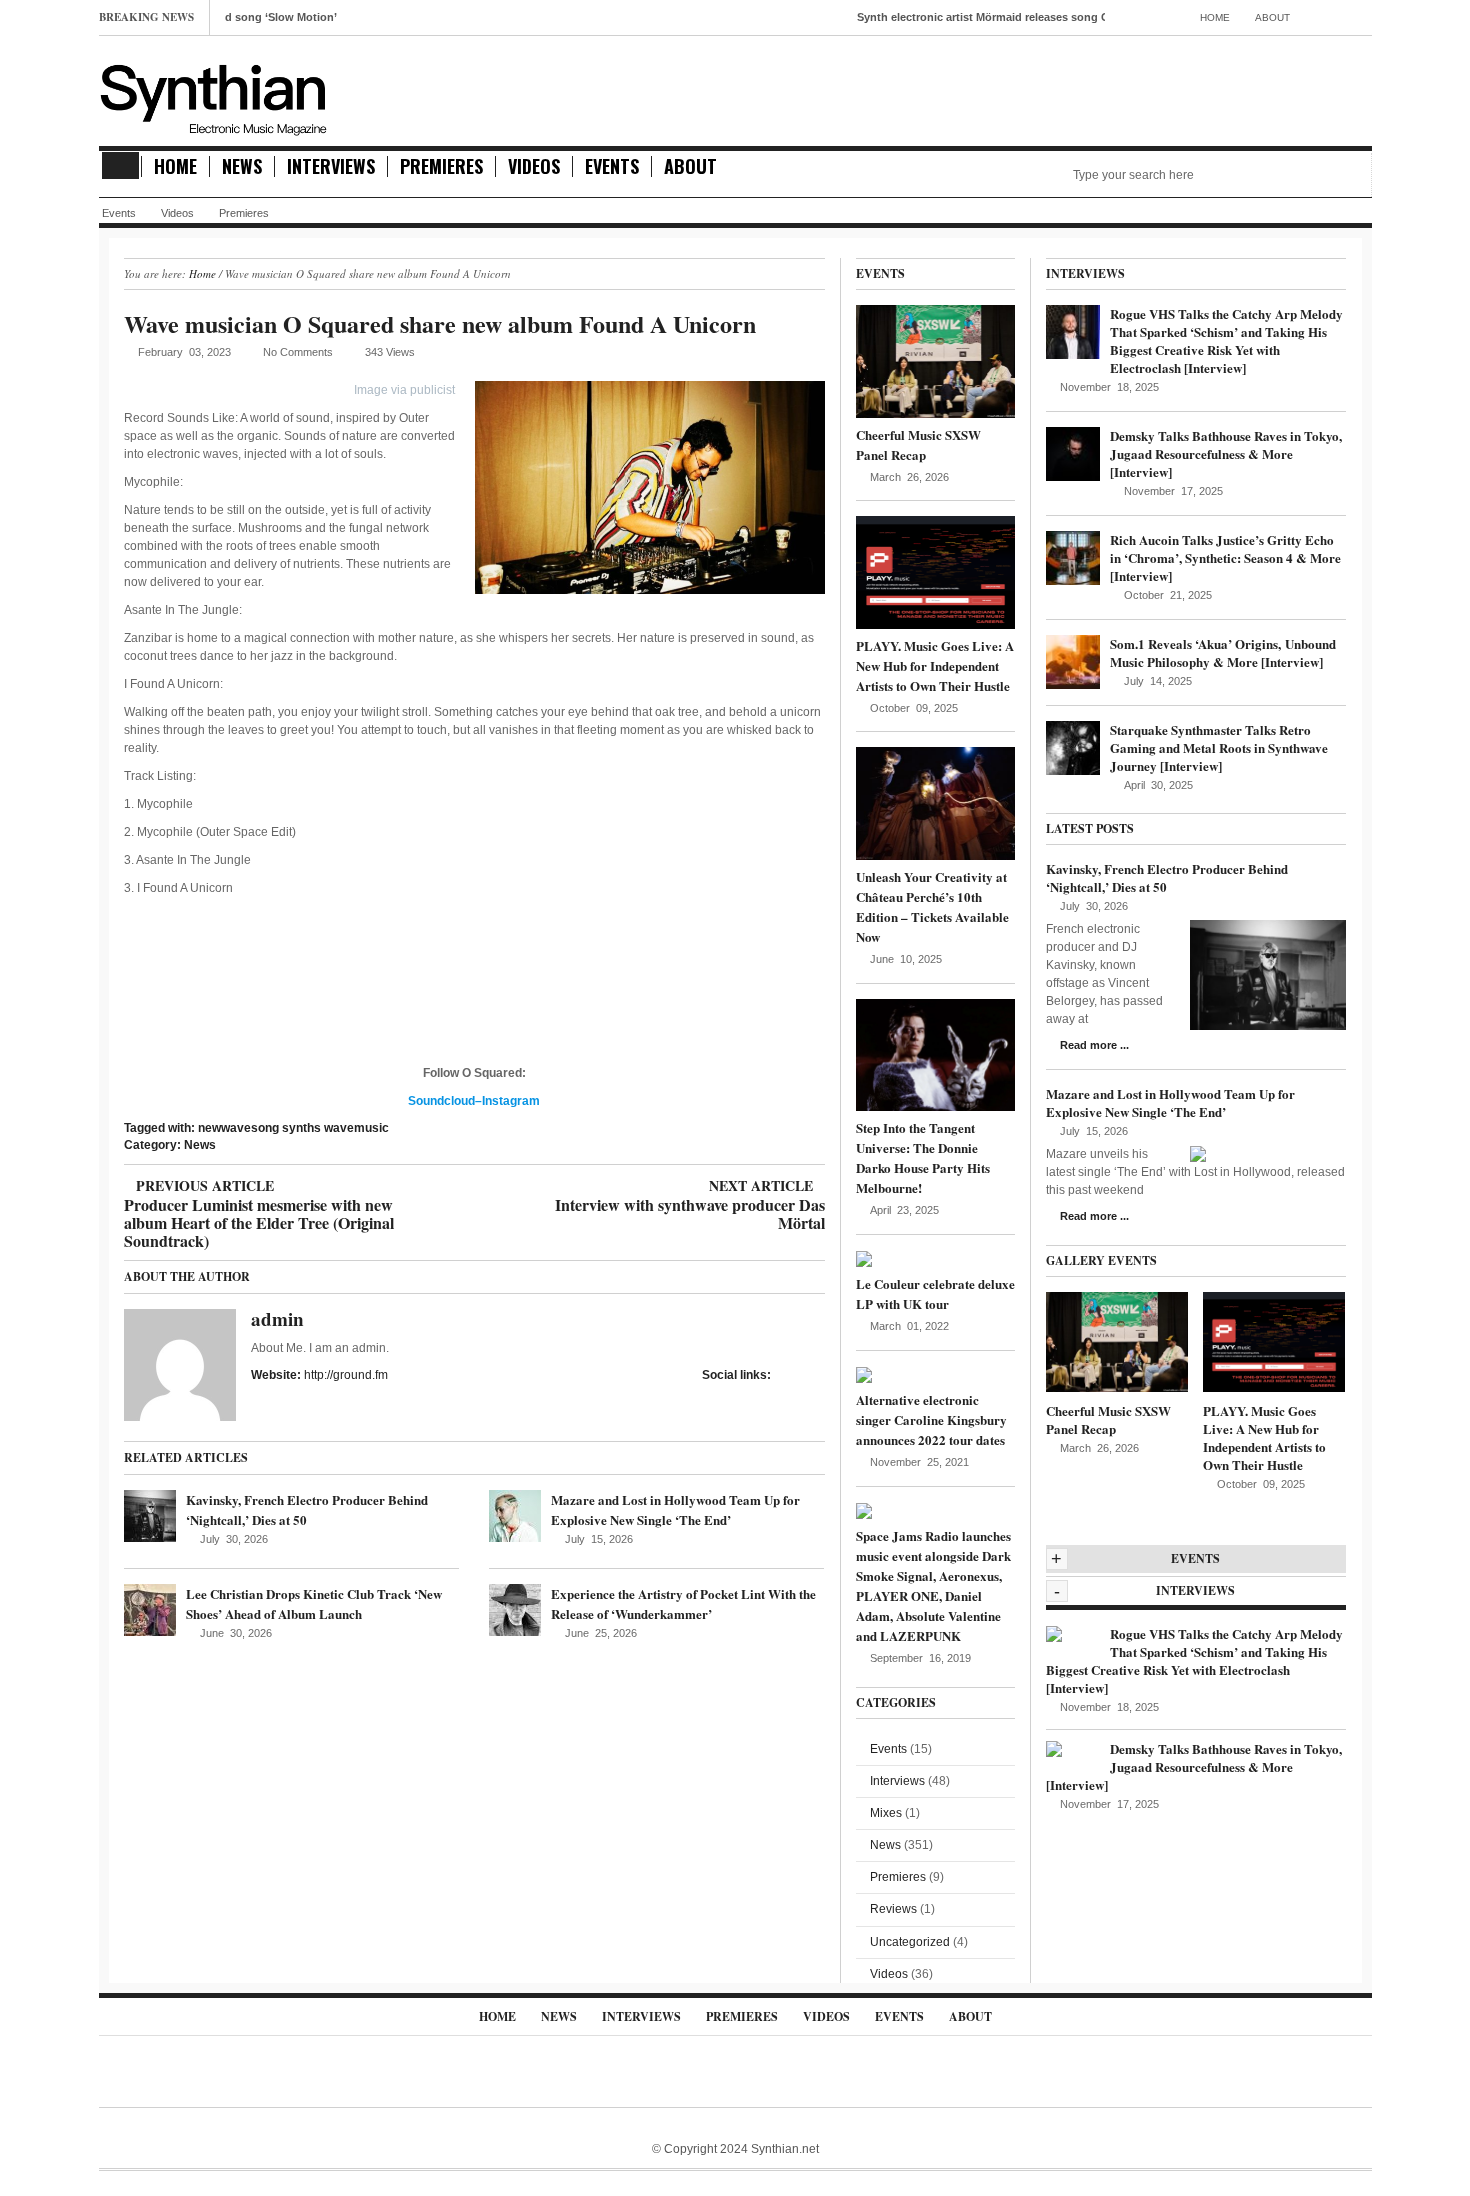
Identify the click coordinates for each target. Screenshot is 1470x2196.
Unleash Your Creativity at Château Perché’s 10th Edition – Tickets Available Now (932, 906)
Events (612, 166)
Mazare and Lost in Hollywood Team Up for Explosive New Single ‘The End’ (675, 1509)
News (242, 166)
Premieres (441, 166)
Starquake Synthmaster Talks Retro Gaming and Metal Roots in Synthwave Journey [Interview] (1219, 747)
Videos (534, 166)
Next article (689, 1186)
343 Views (390, 352)
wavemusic (356, 1128)
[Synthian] (214, 95)
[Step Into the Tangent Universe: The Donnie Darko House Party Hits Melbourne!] (935, 1054)
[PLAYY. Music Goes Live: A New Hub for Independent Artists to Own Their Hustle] (935, 572)
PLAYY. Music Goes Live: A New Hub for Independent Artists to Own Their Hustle (935, 665)
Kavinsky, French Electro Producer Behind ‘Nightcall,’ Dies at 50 (1167, 877)
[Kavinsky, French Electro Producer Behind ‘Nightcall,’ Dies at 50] (150, 1516)
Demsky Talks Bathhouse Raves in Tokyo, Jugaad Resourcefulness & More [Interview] (1226, 453)
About (1272, 17)
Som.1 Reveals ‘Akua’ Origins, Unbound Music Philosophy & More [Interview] (1223, 652)
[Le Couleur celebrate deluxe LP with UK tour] (864, 1258)
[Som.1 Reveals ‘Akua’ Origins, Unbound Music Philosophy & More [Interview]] (1073, 661)
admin (277, 1318)
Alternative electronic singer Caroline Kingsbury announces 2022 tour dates (931, 1419)
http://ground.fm (346, 1375)
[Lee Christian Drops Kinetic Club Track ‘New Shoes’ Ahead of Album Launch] (150, 1610)
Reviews (893, 1909)
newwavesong (238, 1128)
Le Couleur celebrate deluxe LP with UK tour (935, 1293)
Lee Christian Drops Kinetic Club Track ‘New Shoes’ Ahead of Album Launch (314, 1603)
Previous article (259, 1186)
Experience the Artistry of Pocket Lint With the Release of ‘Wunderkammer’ (683, 1603)
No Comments (298, 352)
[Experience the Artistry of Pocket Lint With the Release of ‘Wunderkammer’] (515, 1610)
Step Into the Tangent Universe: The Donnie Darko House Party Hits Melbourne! (923, 1157)
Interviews (331, 166)
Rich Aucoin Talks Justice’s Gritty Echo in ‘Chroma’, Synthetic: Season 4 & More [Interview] (1225, 557)
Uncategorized (910, 1942)
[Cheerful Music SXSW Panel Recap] (935, 361)
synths (301, 1128)
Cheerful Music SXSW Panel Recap (918, 444)
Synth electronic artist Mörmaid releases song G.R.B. (940, 17)
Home (1215, 17)
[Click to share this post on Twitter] (819, 1374)
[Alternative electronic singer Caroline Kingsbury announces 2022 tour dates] (864, 1374)
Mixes (886, 1813)
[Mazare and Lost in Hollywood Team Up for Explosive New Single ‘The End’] (515, 1516)
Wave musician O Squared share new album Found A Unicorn (440, 323)
